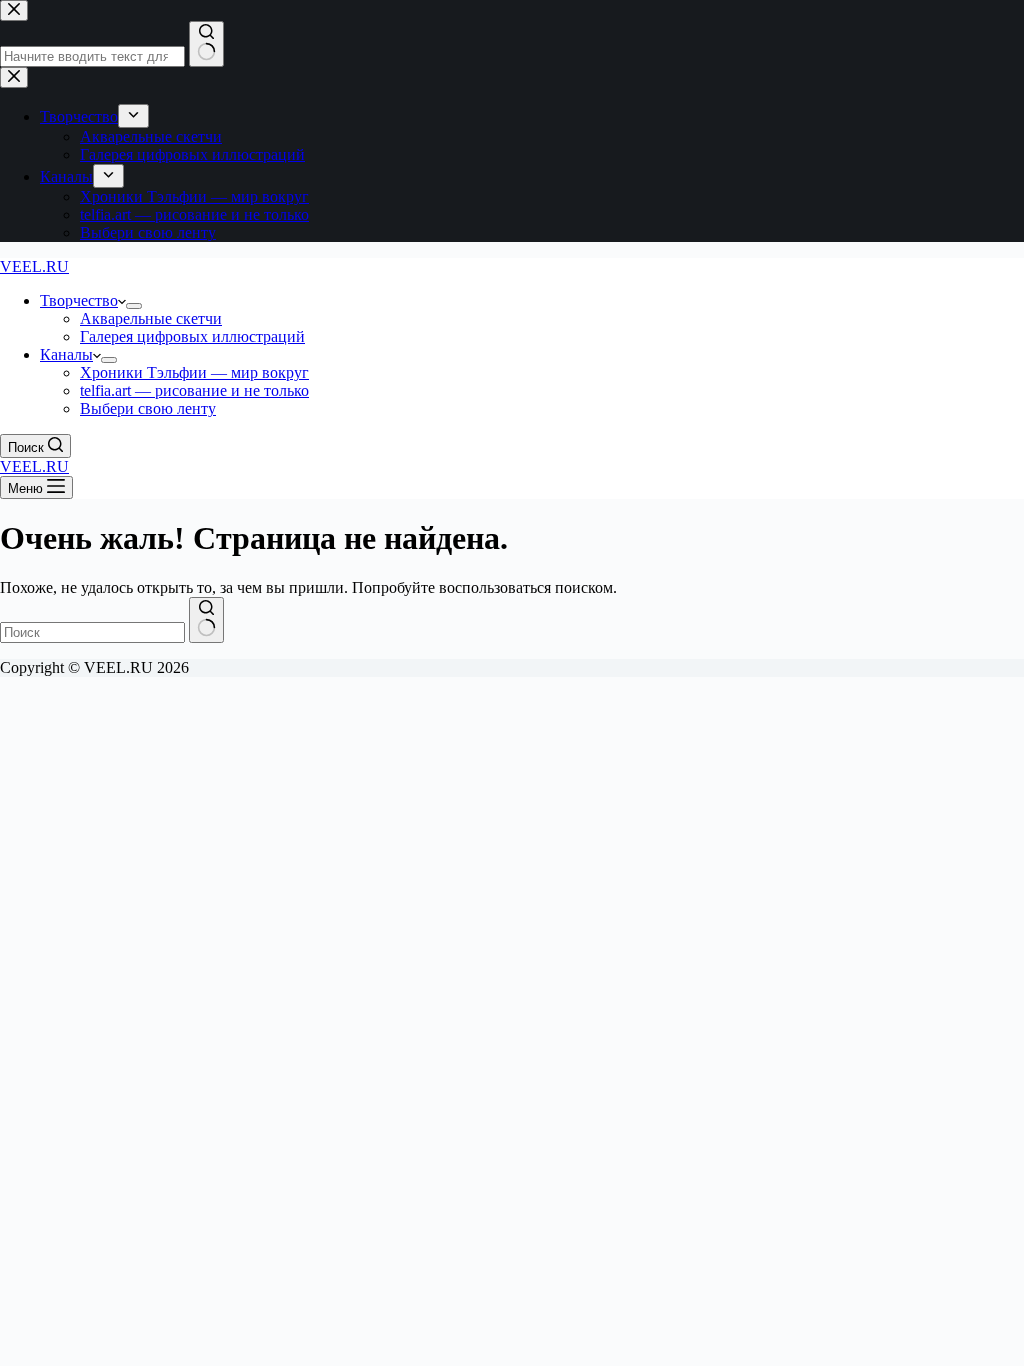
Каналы (66, 354)
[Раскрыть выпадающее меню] (134, 306)
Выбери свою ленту (148, 408)
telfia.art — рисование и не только (194, 390)
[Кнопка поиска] (206, 620)
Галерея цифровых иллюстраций (192, 336)
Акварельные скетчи (151, 318)
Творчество (79, 300)
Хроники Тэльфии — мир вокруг (194, 372)
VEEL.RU (34, 266)
